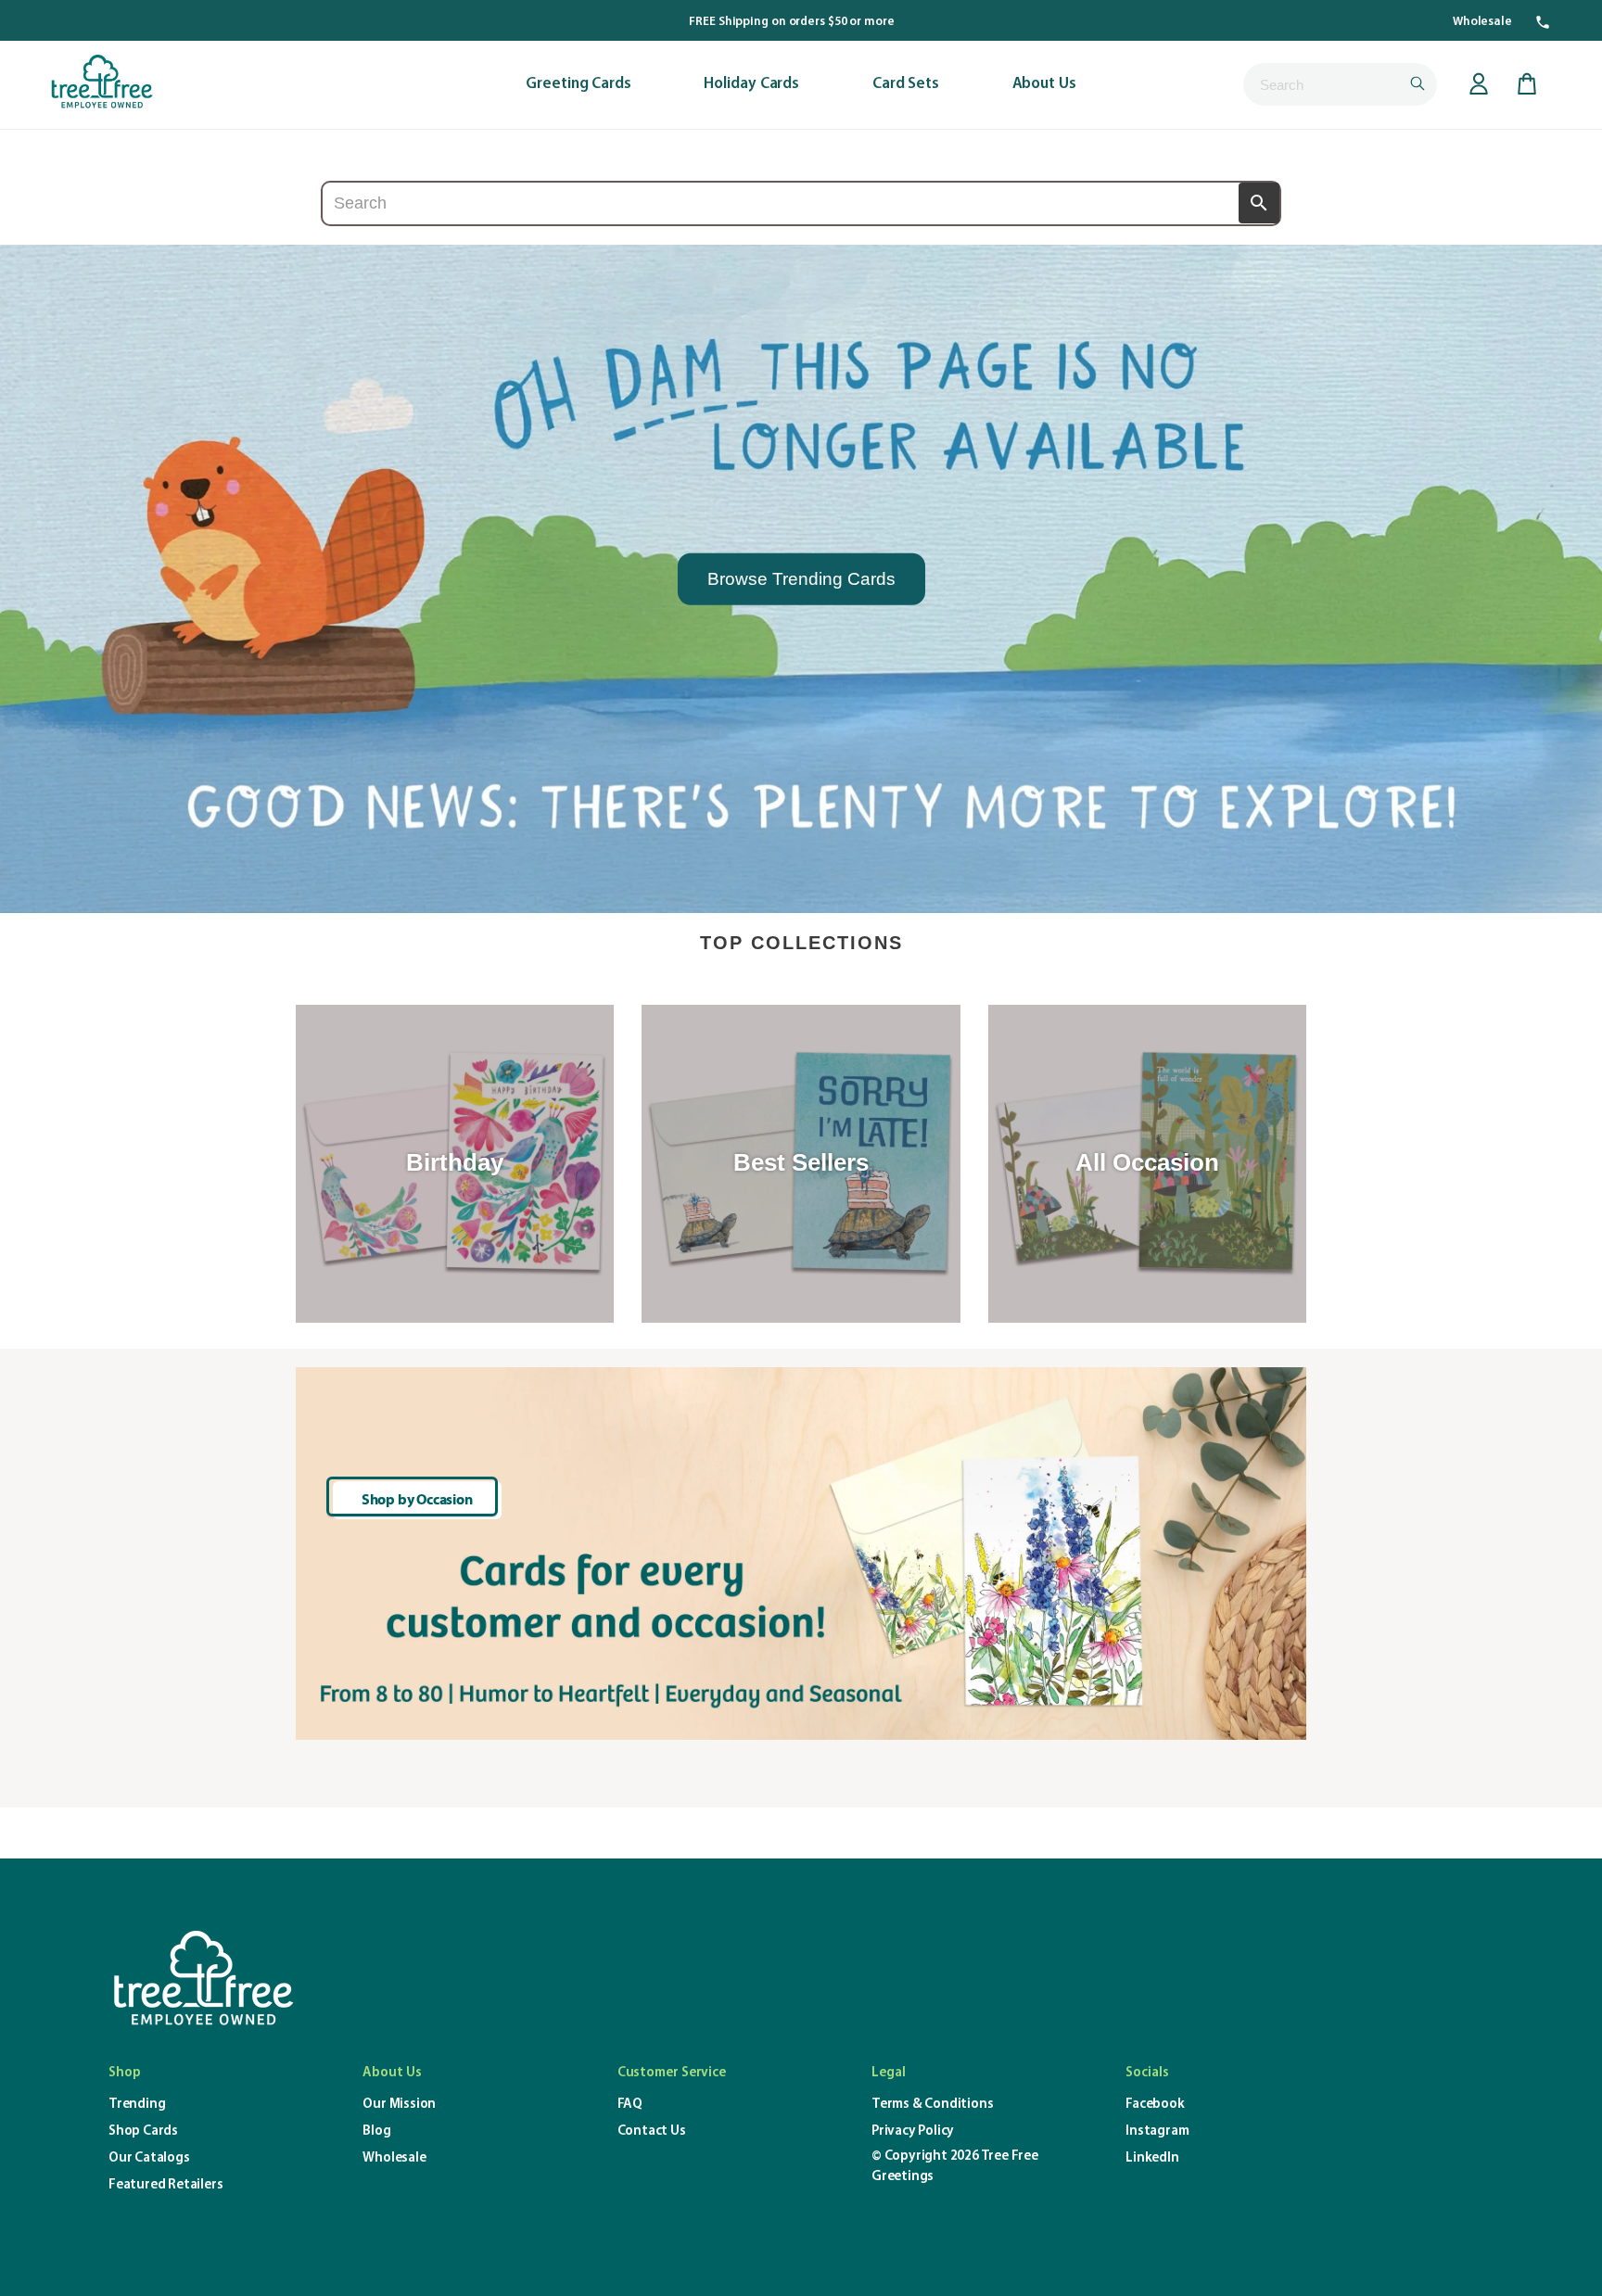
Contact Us (652, 2131)
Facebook (1155, 2105)
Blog (376, 2131)
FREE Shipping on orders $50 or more (792, 22)
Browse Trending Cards (801, 578)
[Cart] (1527, 84)
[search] (1340, 84)
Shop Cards (143, 2131)
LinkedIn (1152, 2158)
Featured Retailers (165, 2185)
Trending (137, 2105)
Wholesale (1482, 22)
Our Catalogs (149, 2158)
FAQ (630, 2105)
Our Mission (399, 2105)
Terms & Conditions (932, 2105)
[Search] (1259, 203)
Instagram (1157, 2131)
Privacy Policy (913, 2131)
